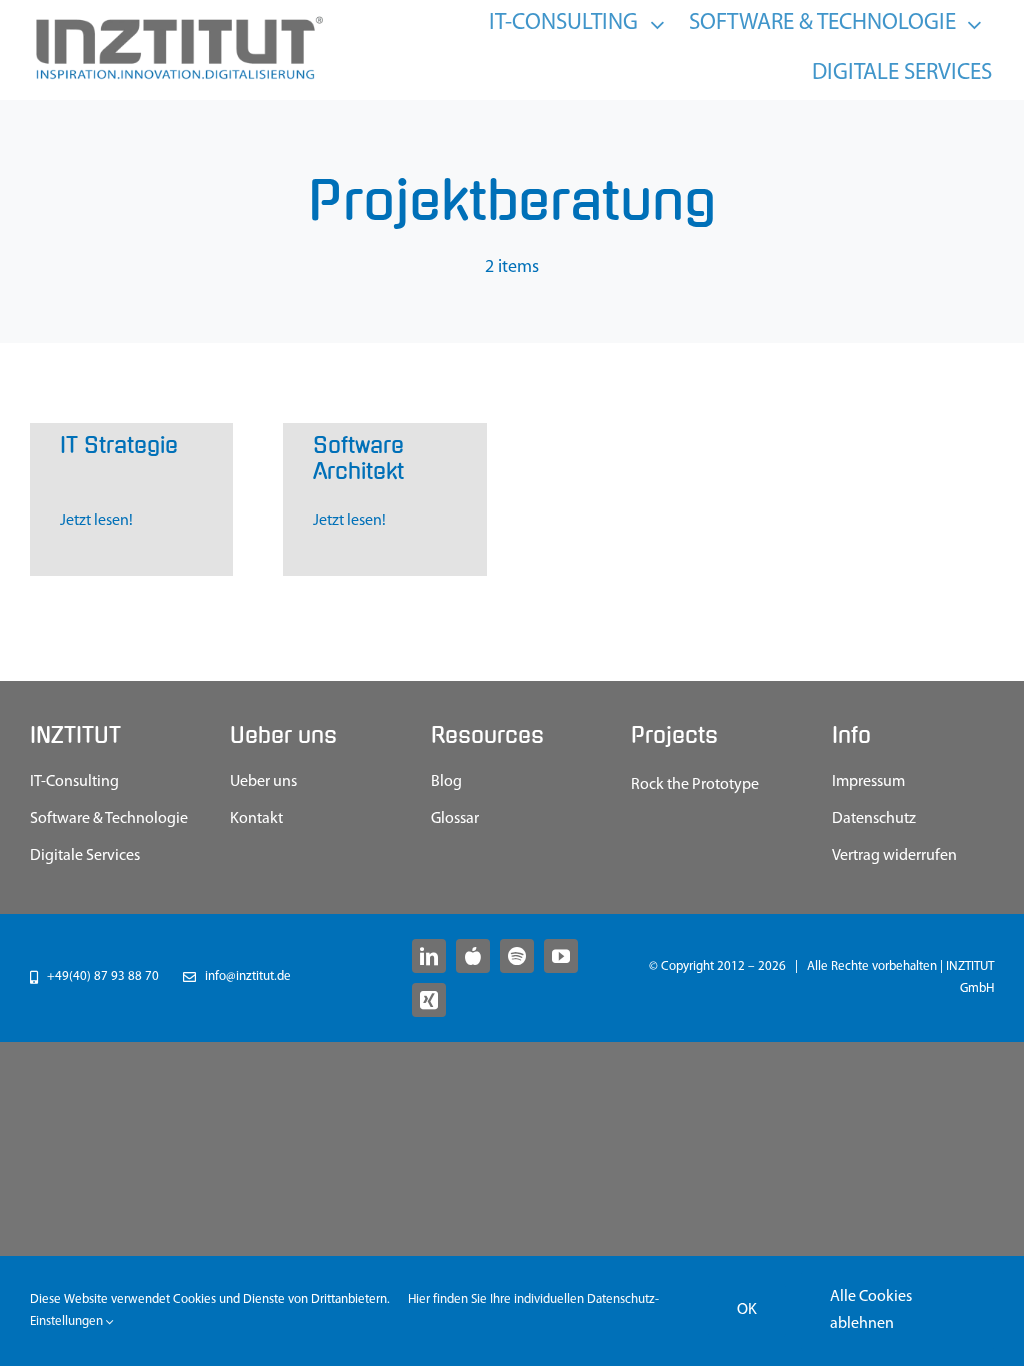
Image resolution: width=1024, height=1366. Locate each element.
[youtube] (561, 956)
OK (747, 1310)
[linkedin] (429, 956)
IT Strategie (119, 445)
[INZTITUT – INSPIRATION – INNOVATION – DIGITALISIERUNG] (178, 21)
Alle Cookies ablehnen (871, 1310)
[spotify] (517, 956)
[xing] (429, 1000)
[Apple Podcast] (473, 956)
